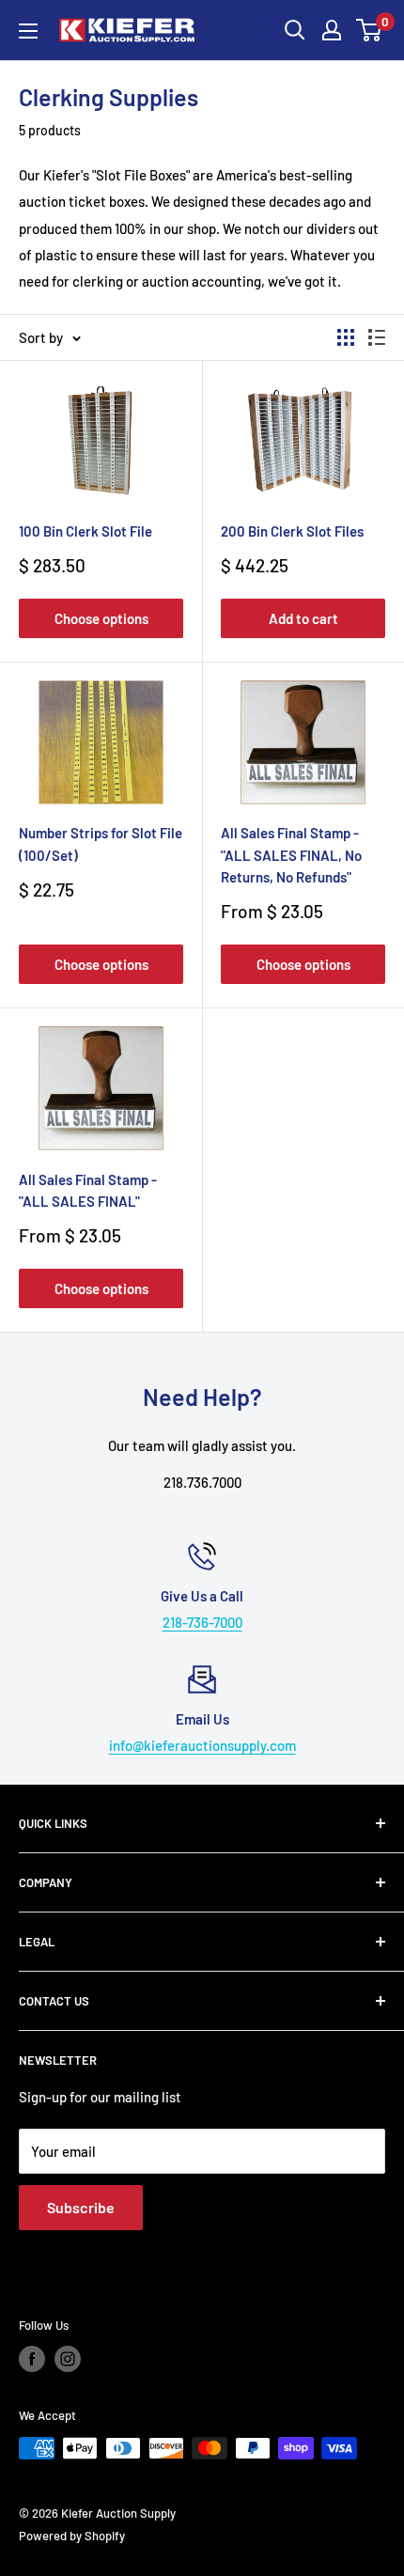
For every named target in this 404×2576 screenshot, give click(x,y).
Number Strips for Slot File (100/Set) (101, 843)
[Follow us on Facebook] (32, 2359)
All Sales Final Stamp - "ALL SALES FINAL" (88, 1190)
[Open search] (295, 30)
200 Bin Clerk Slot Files (292, 531)
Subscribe (81, 2207)
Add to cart (303, 618)
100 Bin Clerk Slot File (85, 531)
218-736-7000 (202, 1622)
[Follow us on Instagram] (68, 2359)
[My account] (332, 30)
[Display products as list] (377, 337)
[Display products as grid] (346, 337)
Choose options (101, 618)
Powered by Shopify (72, 2536)
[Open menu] (28, 31)
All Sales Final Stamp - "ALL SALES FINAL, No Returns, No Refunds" (291, 855)
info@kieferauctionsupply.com (202, 1745)
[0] (370, 30)
